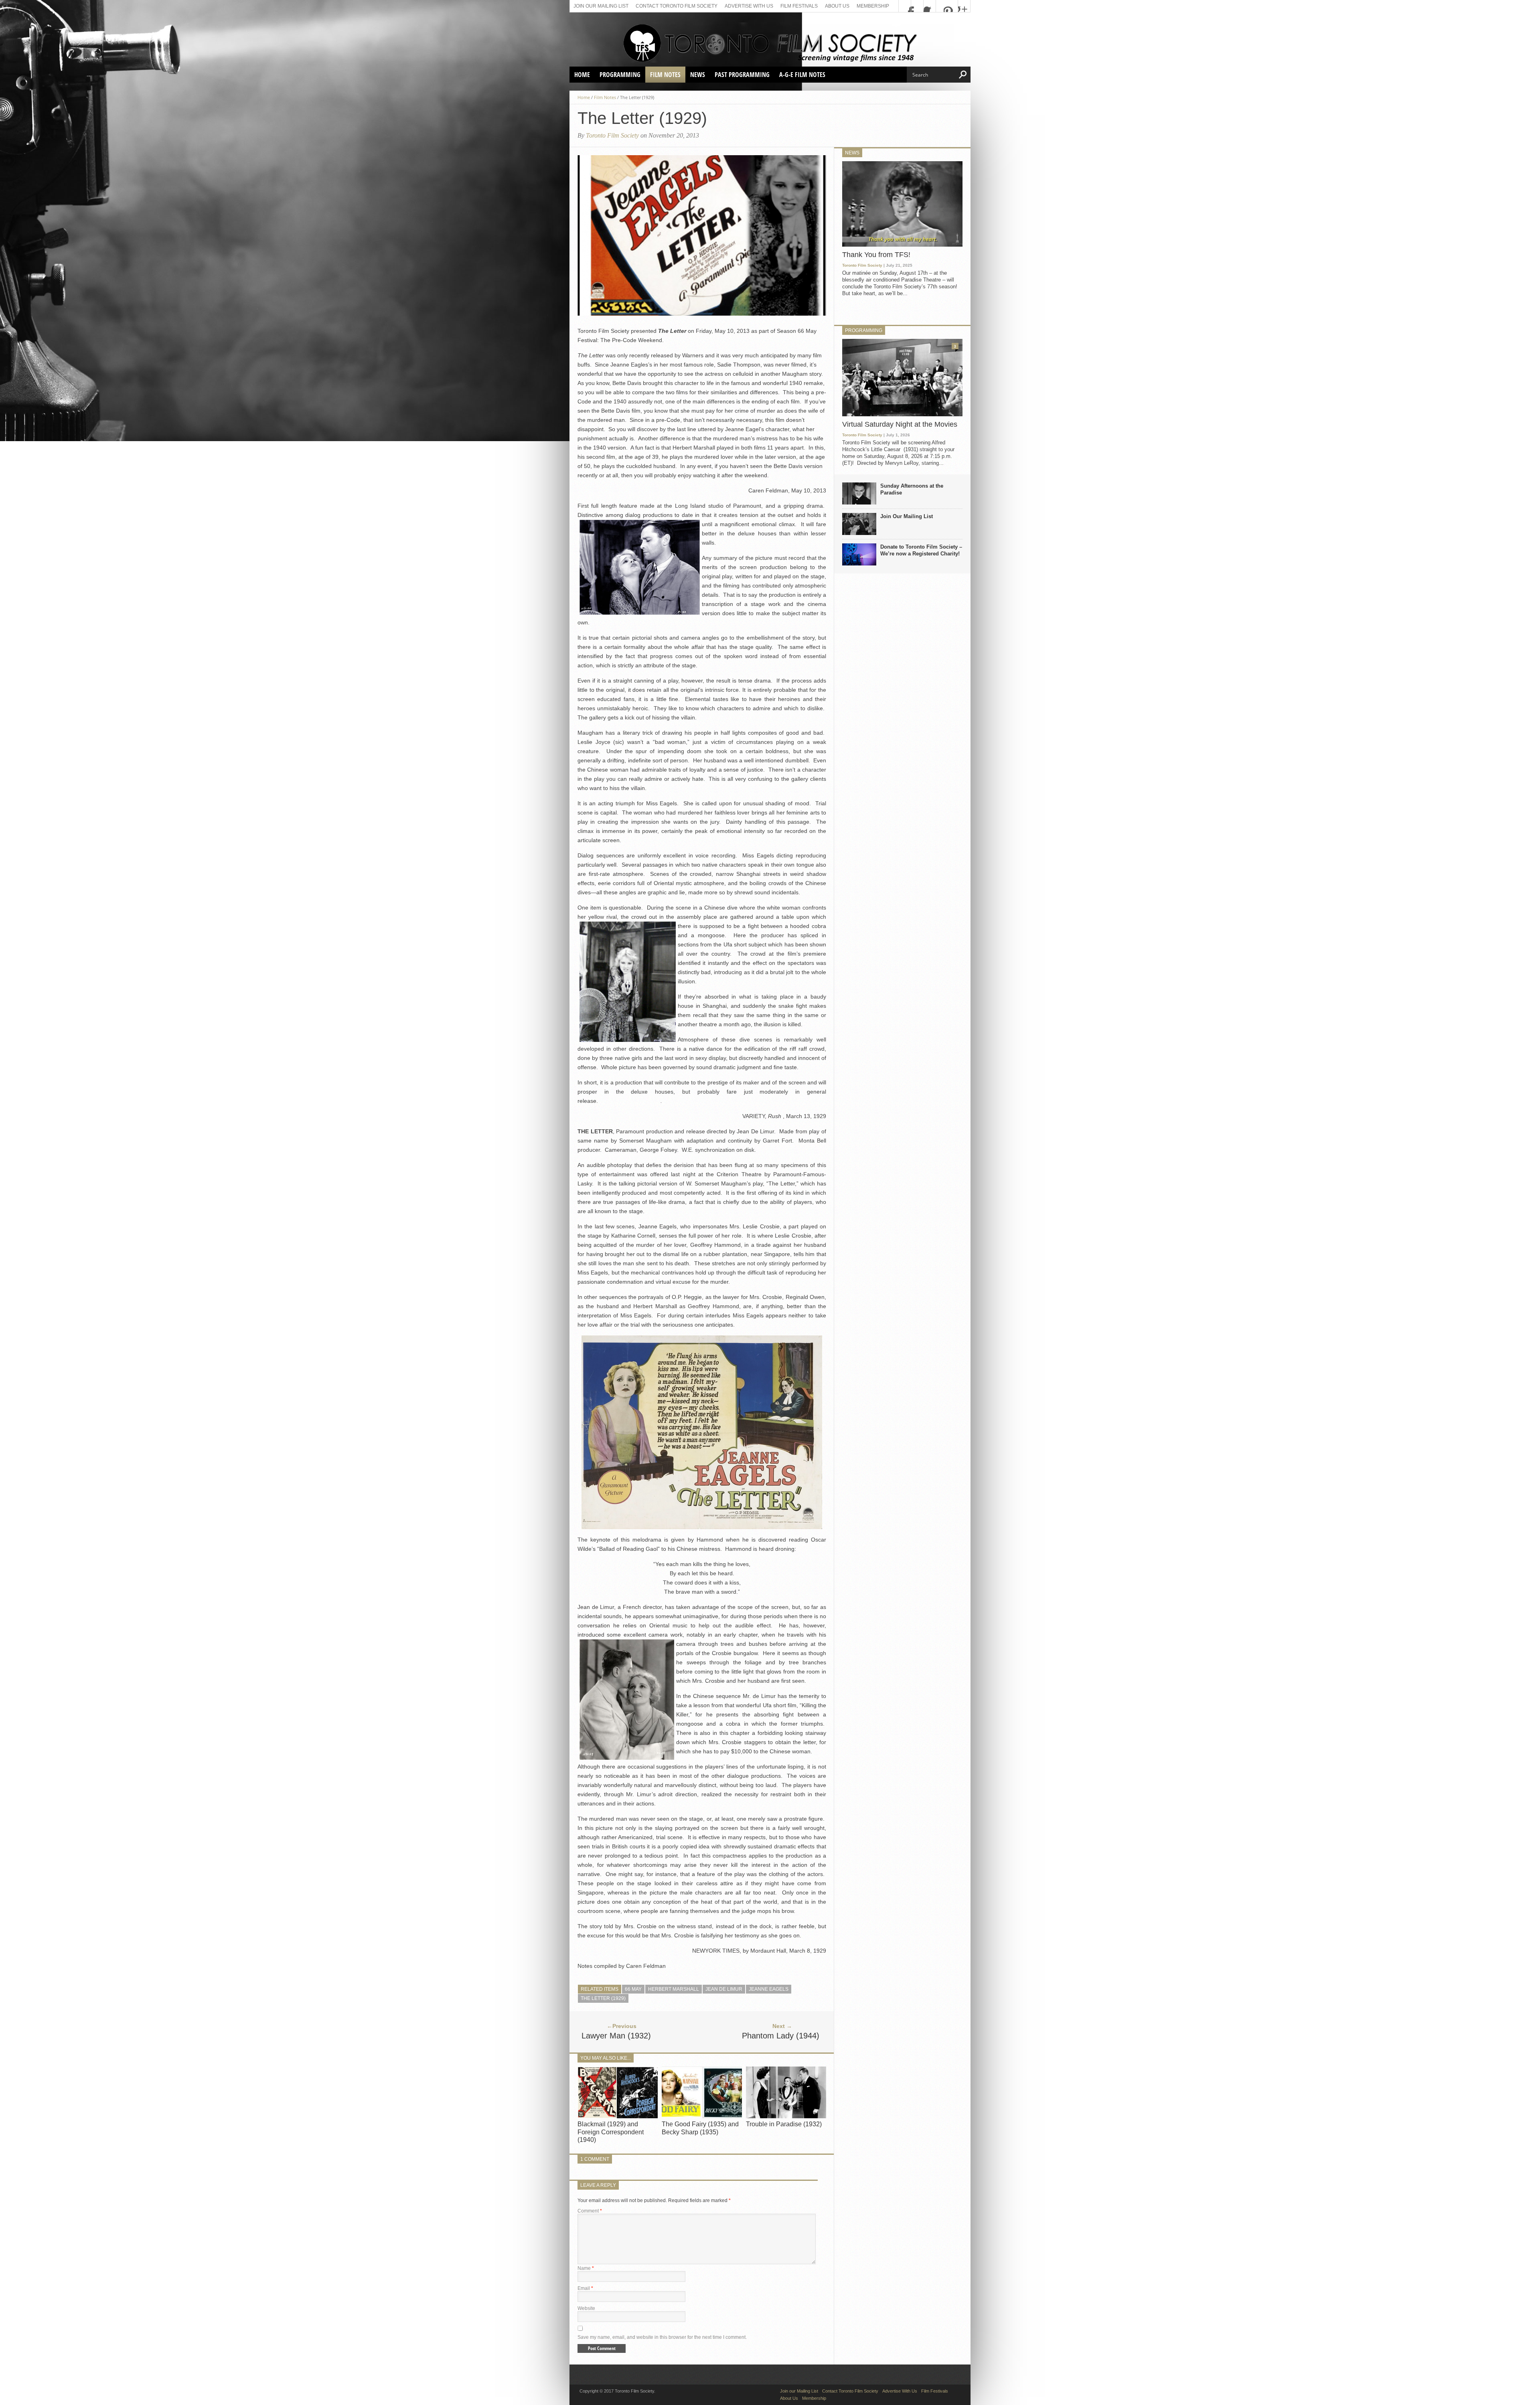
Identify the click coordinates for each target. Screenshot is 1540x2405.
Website (586, 2308)
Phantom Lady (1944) (781, 2036)
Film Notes (665, 75)
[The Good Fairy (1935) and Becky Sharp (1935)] (702, 2116)
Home (582, 75)
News (698, 75)
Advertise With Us (749, 6)
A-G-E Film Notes (802, 75)
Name (586, 2268)
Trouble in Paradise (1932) (784, 2124)
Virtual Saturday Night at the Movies (900, 424)
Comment (590, 2211)
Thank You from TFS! (876, 255)
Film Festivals (799, 6)
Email (585, 2288)
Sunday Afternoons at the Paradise (912, 489)
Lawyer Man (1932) (616, 2036)
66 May (633, 1989)
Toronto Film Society (612, 135)
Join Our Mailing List (907, 516)
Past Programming (742, 75)
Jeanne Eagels (769, 1989)
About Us (837, 6)
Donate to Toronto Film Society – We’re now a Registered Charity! (921, 550)
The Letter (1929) (603, 1998)
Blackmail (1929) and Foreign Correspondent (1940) (611, 2132)
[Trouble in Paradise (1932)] (786, 2116)
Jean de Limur (724, 1989)
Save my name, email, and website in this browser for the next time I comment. (662, 2337)
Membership (873, 6)
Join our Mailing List (601, 6)
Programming (620, 75)
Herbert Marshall (674, 1989)
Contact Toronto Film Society (677, 6)
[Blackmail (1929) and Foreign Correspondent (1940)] (618, 2116)
